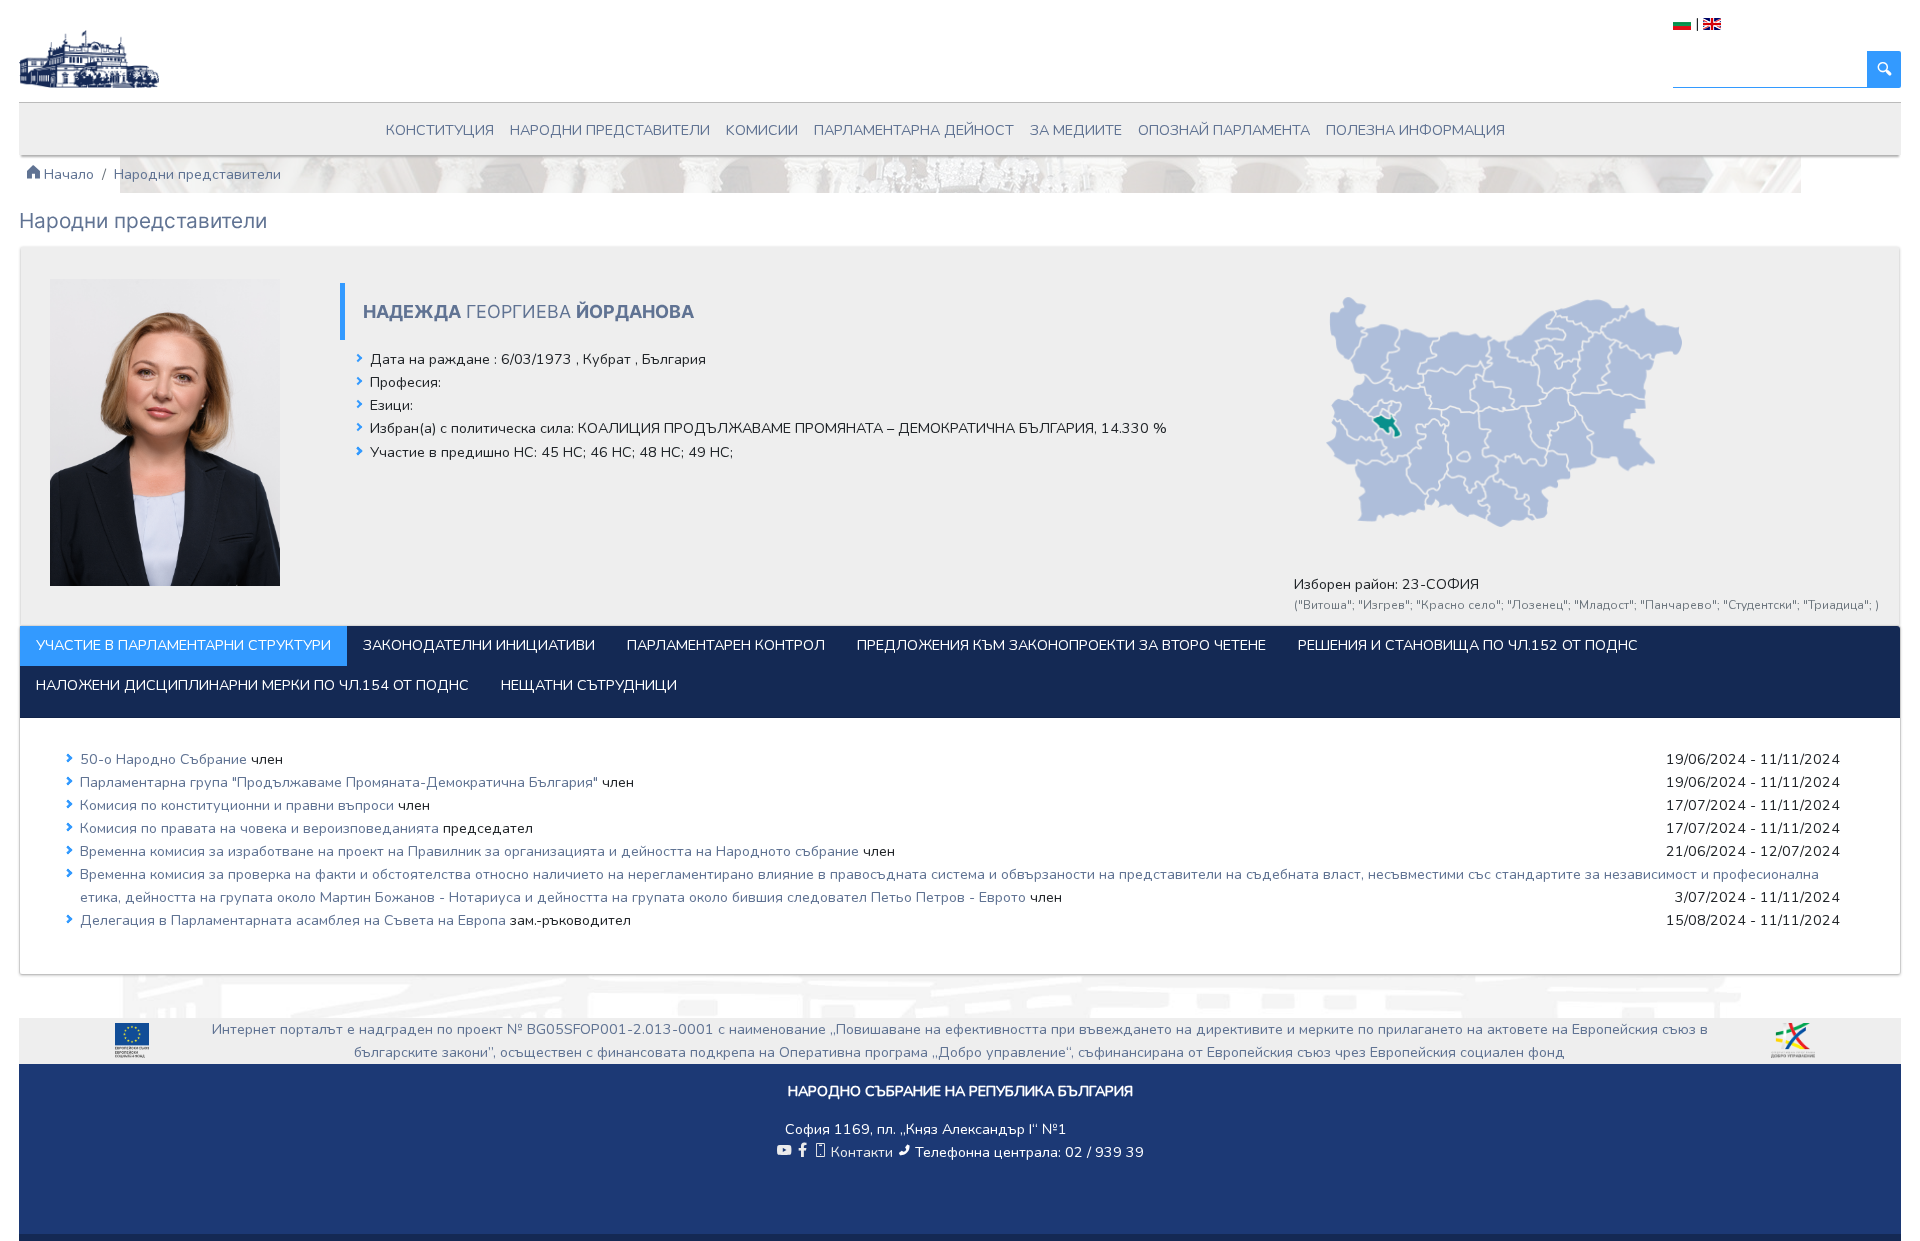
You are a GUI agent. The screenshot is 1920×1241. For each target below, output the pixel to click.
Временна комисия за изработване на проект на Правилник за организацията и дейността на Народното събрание (471, 851)
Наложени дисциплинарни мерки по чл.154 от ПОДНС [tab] (252, 685)
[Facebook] (802, 1152)
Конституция (440, 130)
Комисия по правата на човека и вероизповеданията (261, 828)
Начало (67, 174)
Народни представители (610, 130)
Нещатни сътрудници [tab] (589, 685)
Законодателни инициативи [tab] (479, 645)
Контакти (862, 1152)
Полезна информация (1415, 130)
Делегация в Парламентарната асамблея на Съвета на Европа (295, 920)
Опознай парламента (1224, 130)
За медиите (1076, 130)
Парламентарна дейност (914, 130)
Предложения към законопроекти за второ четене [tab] (1061, 645)
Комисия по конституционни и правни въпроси (239, 805)
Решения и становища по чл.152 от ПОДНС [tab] (1468, 645)
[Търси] (1884, 69)
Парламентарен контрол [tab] (726, 645)
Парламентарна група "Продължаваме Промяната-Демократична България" (341, 782)
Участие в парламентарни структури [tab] (183, 645)
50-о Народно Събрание (165, 759)
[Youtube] (784, 1152)
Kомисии (762, 130)
